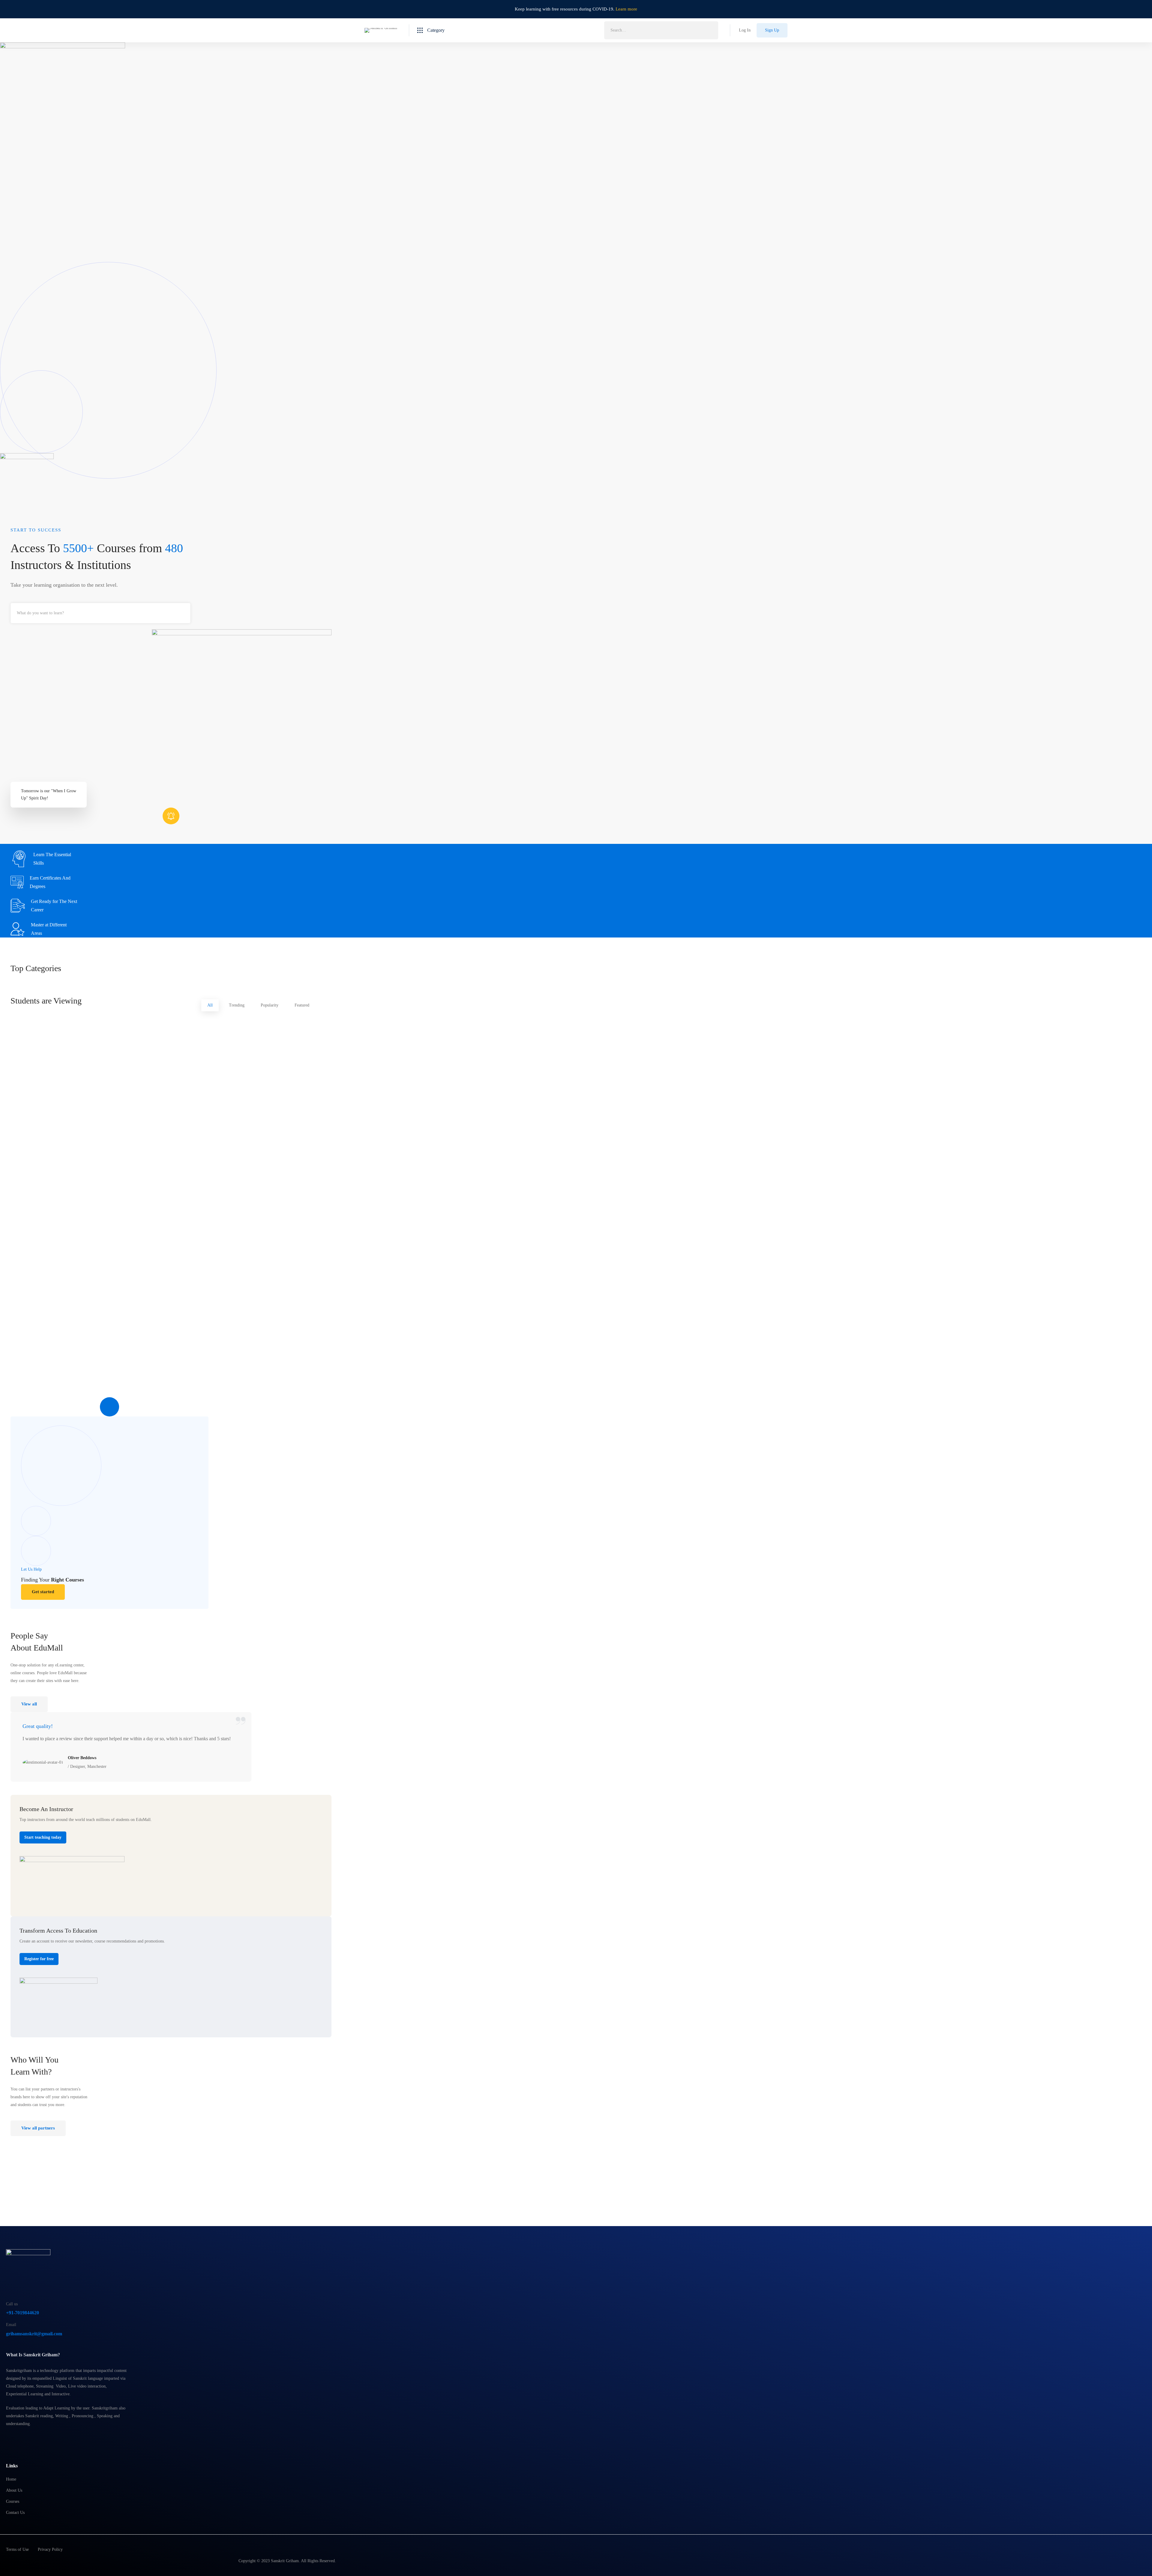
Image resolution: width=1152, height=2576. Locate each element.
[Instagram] (22, 2439)
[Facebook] (8, 2439)
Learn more (626, 9)
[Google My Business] (37, 2439)
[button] (43, 1592)
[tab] (210, 1005)
